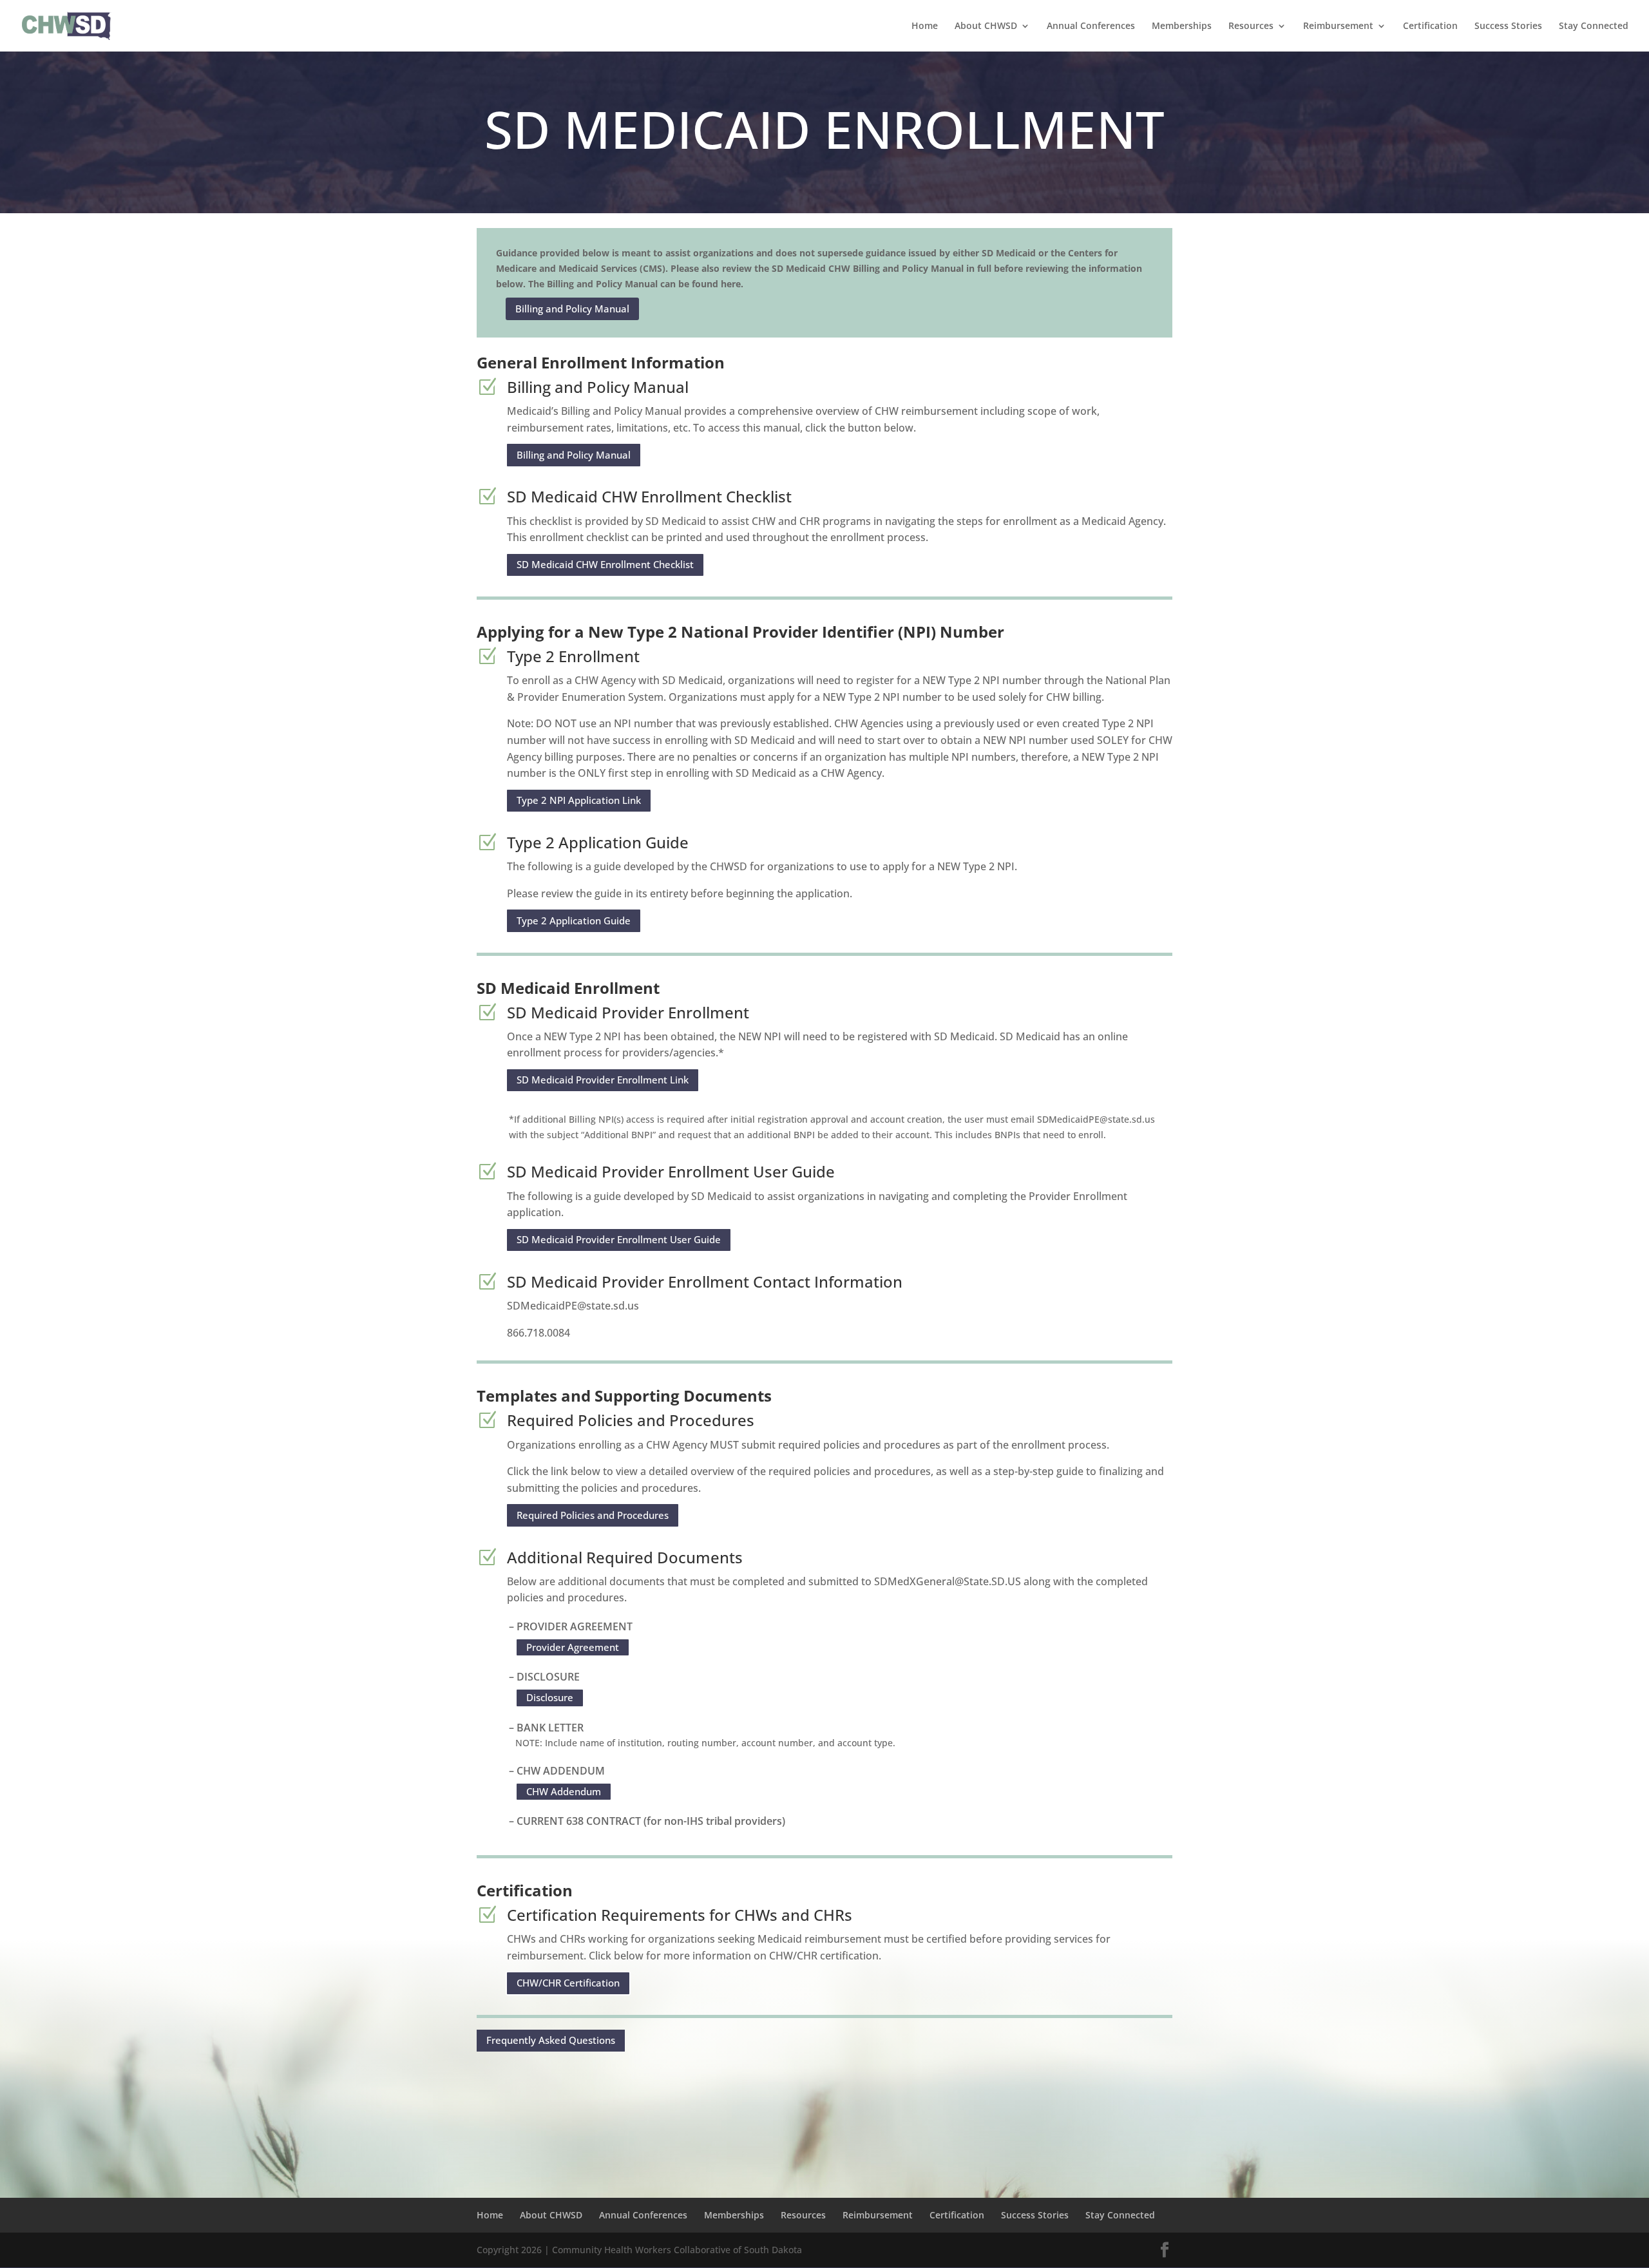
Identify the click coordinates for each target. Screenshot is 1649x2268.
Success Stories (1508, 26)
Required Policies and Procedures (593, 1515)
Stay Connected (1594, 26)
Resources (1251, 26)
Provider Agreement (573, 1647)
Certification (1430, 26)
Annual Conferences (1091, 26)
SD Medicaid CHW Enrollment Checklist (605, 564)
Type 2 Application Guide (574, 920)
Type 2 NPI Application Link (579, 800)
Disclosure (550, 1697)
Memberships (1182, 26)
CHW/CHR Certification (568, 1983)
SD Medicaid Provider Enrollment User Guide (619, 1239)
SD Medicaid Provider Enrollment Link (603, 1080)
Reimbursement (1338, 26)
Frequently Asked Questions (551, 2040)
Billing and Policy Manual (572, 309)
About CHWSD (986, 26)
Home (925, 26)
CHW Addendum (564, 1791)
